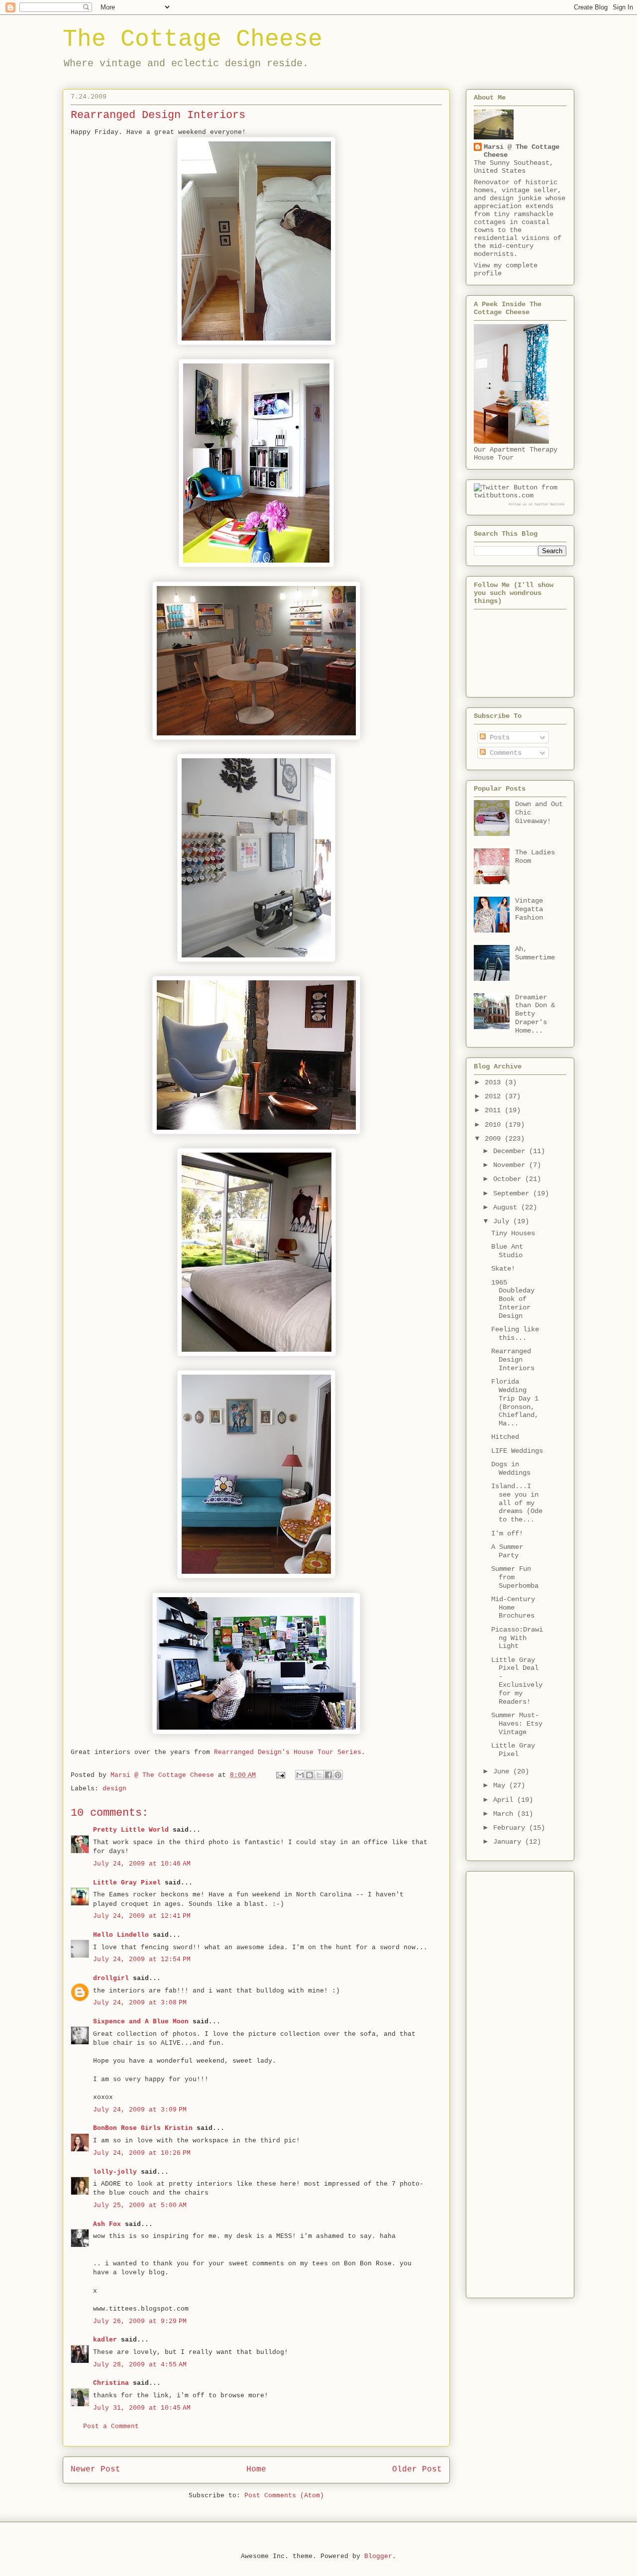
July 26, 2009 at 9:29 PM (140, 2321)
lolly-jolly (115, 2172)
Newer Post (96, 2469)
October (509, 1179)
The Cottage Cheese (193, 39)
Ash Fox (107, 2224)
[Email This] (300, 1775)
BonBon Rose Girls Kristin (143, 2128)
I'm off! (507, 1533)
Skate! (503, 1269)
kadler (105, 2340)
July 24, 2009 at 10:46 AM (142, 1864)
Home (256, 2469)
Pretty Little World (131, 1830)
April (505, 1800)
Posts (498, 737)
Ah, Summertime (535, 953)
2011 (495, 1110)
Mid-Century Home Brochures (513, 1608)
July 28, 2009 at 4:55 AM (140, 2365)
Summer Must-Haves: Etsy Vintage (517, 1724)
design (114, 1789)
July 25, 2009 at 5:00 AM (140, 2205)
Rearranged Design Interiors (513, 1360)
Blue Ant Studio (507, 1251)
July (503, 1221)
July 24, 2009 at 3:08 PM (140, 2003)
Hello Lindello (121, 1935)
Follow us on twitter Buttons (536, 504)
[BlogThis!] (310, 1775)
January (509, 1842)
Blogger (378, 2556)
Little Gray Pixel (127, 1883)
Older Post (417, 2469)
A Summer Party (507, 1551)
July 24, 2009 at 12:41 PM (142, 1916)
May (501, 1785)
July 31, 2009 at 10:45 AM (142, 2408)
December (511, 1151)
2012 (495, 1096)
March (505, 1814)
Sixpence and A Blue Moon (141, 2022)
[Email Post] (281, 1775)
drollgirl (111, 1978)
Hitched (505, 1437)
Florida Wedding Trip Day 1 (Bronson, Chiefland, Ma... (515, 1403)
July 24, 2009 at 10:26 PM (142, 2153)
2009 (495, 1139)
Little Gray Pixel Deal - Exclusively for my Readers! (517, 1681)
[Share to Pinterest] (338, 1775)
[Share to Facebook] (328, 1775)
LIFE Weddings (517, 1451)
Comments (504, 753)
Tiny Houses (513, 1233)
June (503, 1771)
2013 (495, 1082)
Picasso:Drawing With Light (517, 1638)
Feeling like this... (515, 1334)
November (511, 1165)
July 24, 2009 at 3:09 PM (140, 2110)
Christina (111, 2383)
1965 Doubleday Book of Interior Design (513, 1299)
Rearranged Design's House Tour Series (288, 1752)
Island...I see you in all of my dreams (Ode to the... (517, 1503)
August (507, 1207)
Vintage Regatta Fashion (529, 909)
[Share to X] (319, 1775)
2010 (495, 1125)
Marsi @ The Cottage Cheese (522, 151)
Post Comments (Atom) (284, 2496)
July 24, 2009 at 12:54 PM (142, 1959)
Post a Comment (111, 2426)
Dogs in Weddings (511, 1468)
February (511, 1828)
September (513, 1193)
